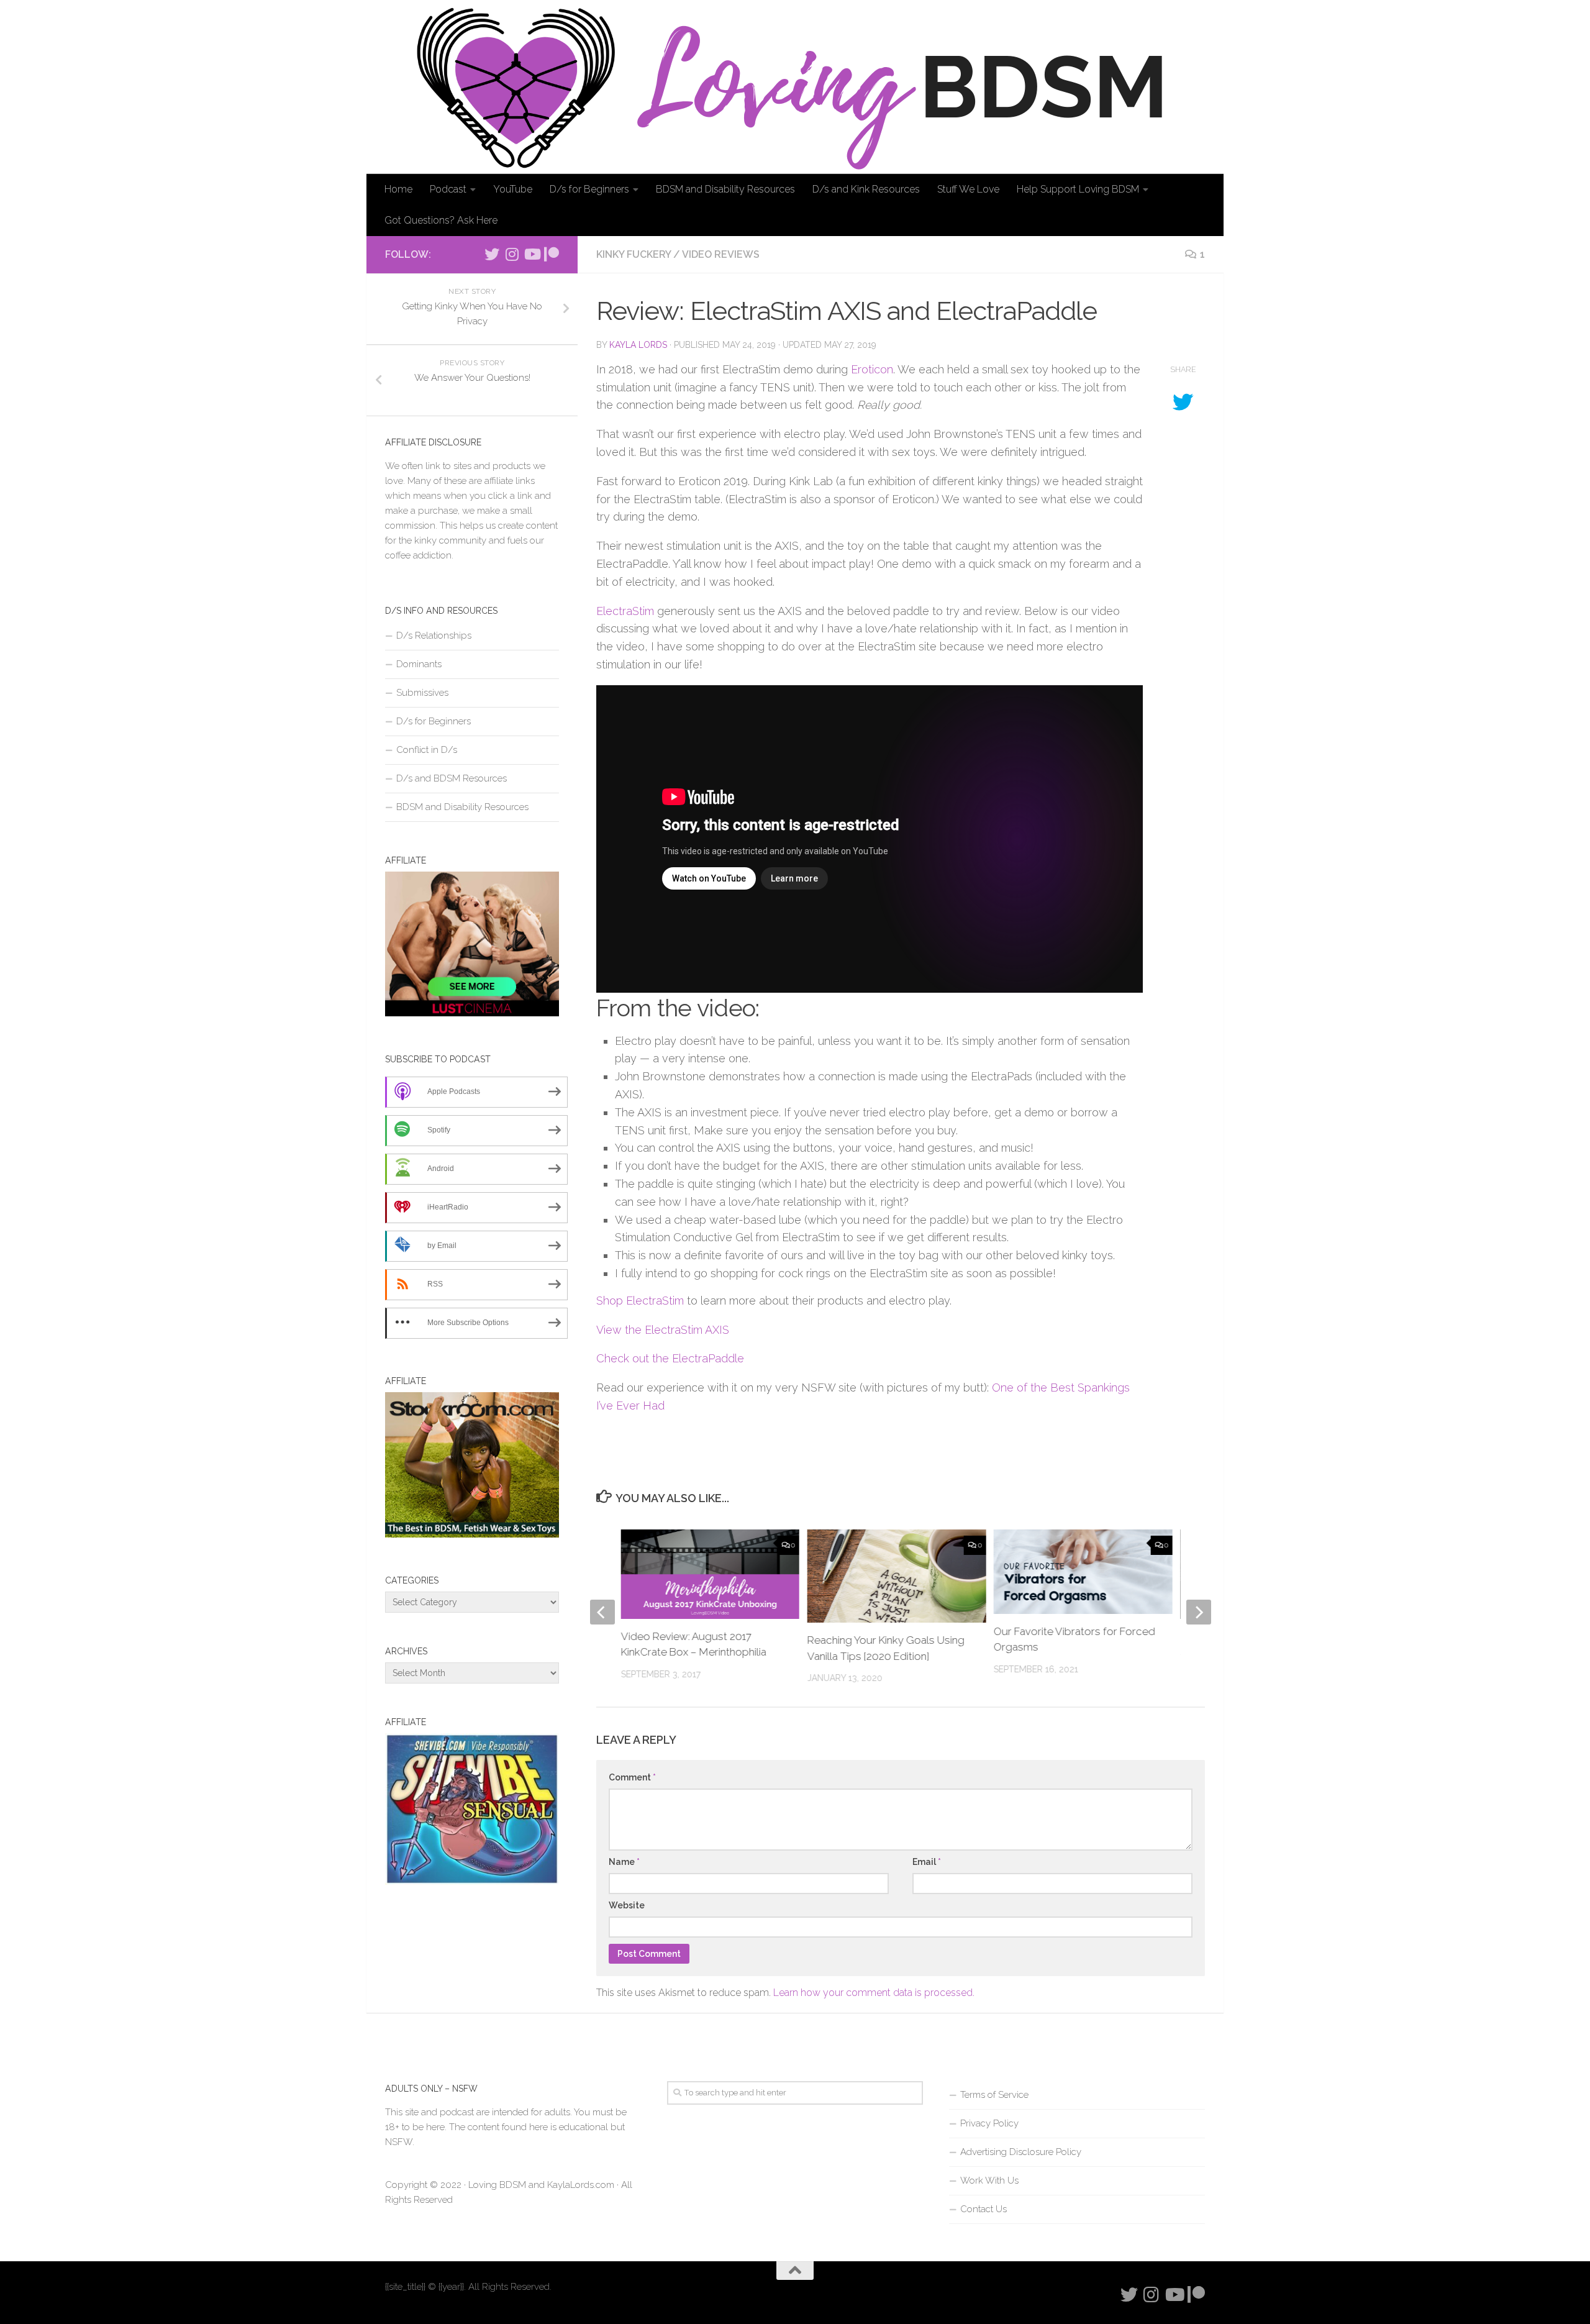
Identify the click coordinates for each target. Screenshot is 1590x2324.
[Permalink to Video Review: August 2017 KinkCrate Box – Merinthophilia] (711, 1574)
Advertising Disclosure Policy (1021, 2152)
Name (624, 1862)
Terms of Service (994, 2095)
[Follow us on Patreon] (552, 254)
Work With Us (989, 2180)
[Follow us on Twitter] (492, 254)
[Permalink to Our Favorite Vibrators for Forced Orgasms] (1083, 1571)
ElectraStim (625, 611)
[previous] (602, 1612)
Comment (632, 1777)
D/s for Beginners (589, 189)
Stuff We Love (968, 189)
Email (927, 1862)
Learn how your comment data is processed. (874, 1993)
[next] (1199, 1612)
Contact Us (984, 2209)
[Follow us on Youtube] (532, 254)
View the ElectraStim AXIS (663, 1330)
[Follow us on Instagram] (512, 254)
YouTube (513, 189)
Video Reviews (721, 254)
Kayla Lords (638, 345)
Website (627, 1905)
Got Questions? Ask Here (441, 220)
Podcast (448, 189)
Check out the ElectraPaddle (670, 1358)
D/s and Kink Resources (866, 189)
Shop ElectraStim (640, 1301)
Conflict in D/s (427, 750)
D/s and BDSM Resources (452, 778)
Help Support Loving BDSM (1078, 189)
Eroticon (872, 369)
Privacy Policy (989, 2123)
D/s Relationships (434, 636)
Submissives (422, 693)
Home (398, 189)
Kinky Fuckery (634, 254)
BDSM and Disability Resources (725, 189)
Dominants (419, 664)
